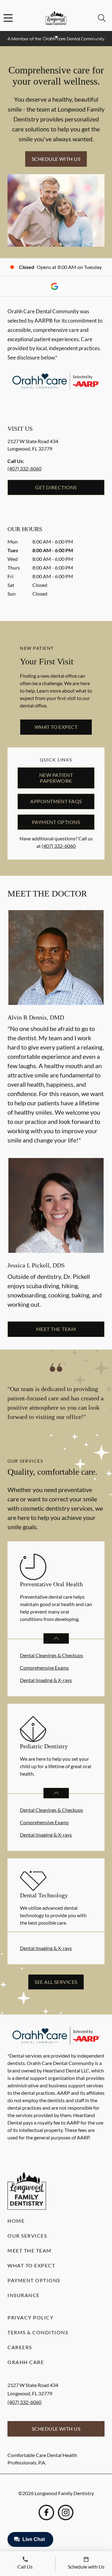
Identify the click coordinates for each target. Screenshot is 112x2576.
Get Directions (56, 487)
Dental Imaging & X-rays (46, 1680)
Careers (20, 2347)
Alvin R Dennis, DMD (36, 1017)
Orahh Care (26, 2362)
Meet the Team (56, 1329)
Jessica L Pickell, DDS (36, 1265)
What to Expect (56, 727)
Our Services (27, 2236)
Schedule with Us (56, 159)
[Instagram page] (66, 2512)
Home (16, 2221)
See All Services (56, 1982)
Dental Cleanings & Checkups (51, 1655)
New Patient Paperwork (56, 778)
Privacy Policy (30, 2317)
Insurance (24, 2295)
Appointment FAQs (56, 801)
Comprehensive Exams (44, 1668)
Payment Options (56, 822)
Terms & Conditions (38, 2332)
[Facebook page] (46, 2512)
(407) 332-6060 (24, 468)
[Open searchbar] (102, 18)
